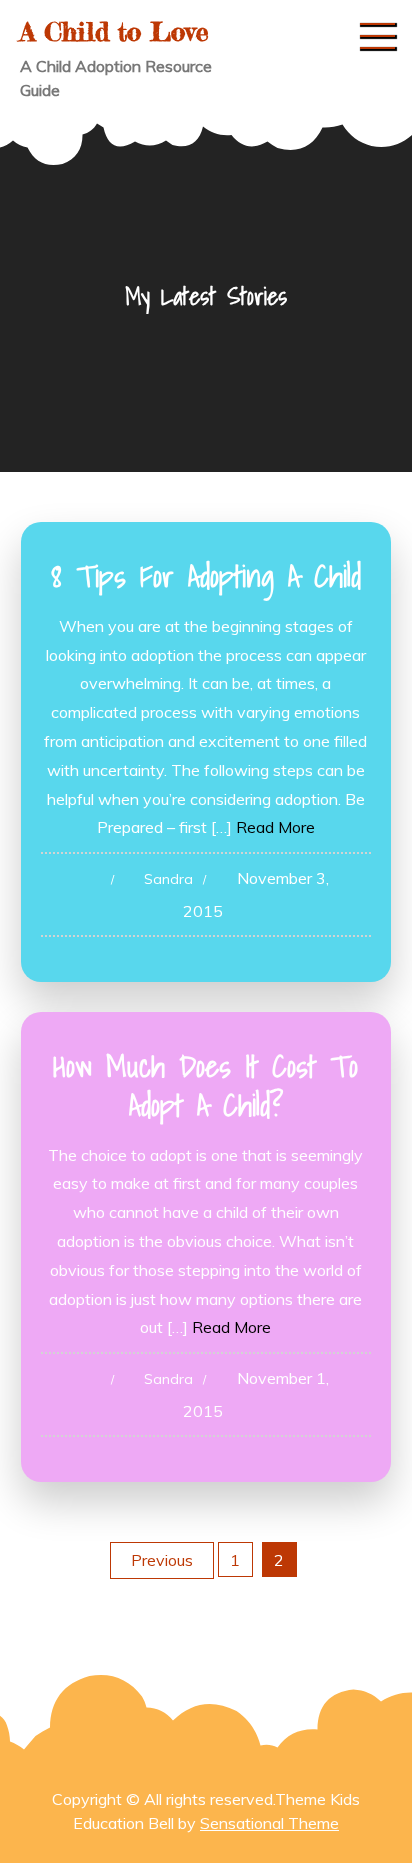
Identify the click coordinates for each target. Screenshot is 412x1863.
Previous (162, 1560)
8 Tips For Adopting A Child (206, 576)
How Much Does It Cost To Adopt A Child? (205, 1085)
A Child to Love (114, 31)
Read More (275, 827)
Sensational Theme (269, 1823)
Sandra (168, 879)
